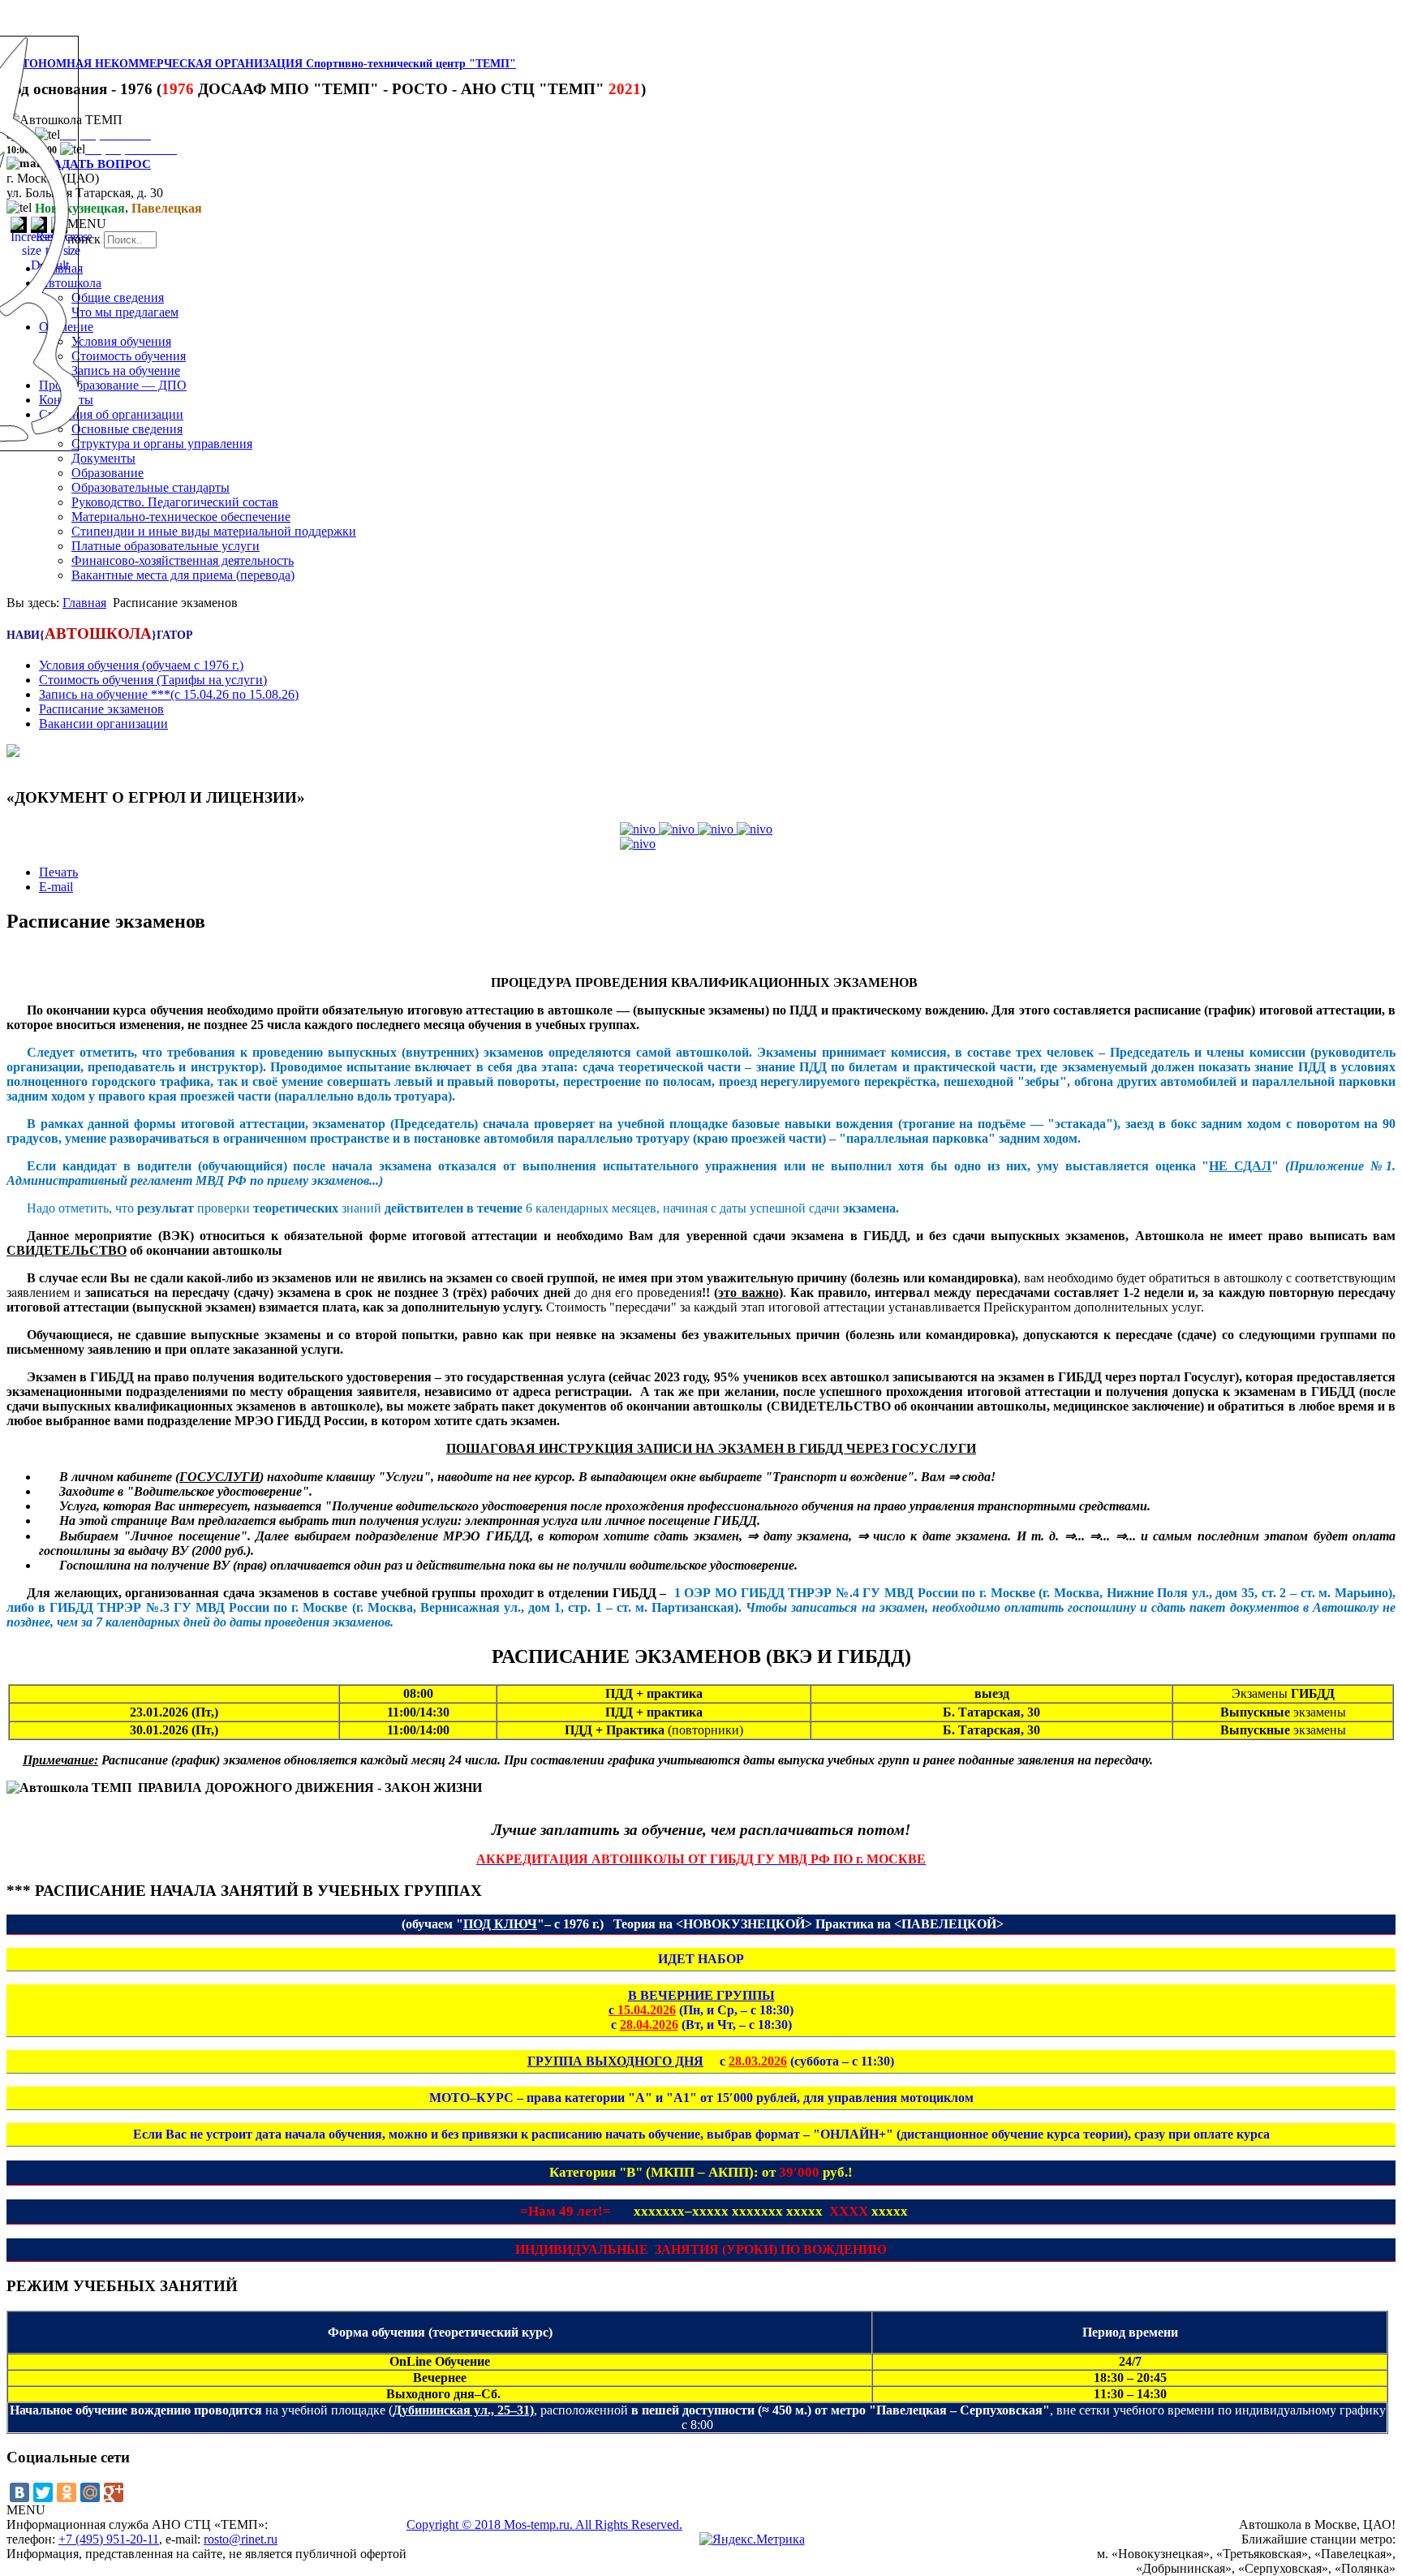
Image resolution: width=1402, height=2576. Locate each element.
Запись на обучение (126, 370)
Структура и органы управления (162, 444)
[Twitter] (43, 2492)
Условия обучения (121, 341)
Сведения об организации (111, 414)
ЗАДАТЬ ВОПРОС (99, 164)
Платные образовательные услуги (166, 546)
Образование (108, 473)
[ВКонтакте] (19, 2492)
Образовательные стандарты (151, 487)
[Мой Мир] (90, 2492)
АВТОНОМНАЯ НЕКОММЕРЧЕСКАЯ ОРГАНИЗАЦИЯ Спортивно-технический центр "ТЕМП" (261, 64)
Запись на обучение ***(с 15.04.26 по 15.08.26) (169, 694)
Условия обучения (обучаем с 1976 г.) (141, 665)
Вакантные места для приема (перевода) (183, 575)
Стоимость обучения (129, 356)
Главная (84, 603)
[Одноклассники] (67, 2492)
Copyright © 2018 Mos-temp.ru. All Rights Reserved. (544, 2524)
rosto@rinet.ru (241, 2539)
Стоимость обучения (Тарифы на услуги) (153, 680)
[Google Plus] (114, 2492)
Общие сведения (118, 297)
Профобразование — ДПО (113, 385)
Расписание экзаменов (101, 709)
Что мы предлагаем (125, 312)
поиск (84, 239)
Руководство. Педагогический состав (175, 502)
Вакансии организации (103, 724)
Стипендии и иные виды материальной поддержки (214, 531)
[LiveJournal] (137, 2492)
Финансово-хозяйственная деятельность (183, 560)
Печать (58, 872)
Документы (103, 458)
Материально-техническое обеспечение (181, 517)
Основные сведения (127, 429)
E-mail (56, 887)
